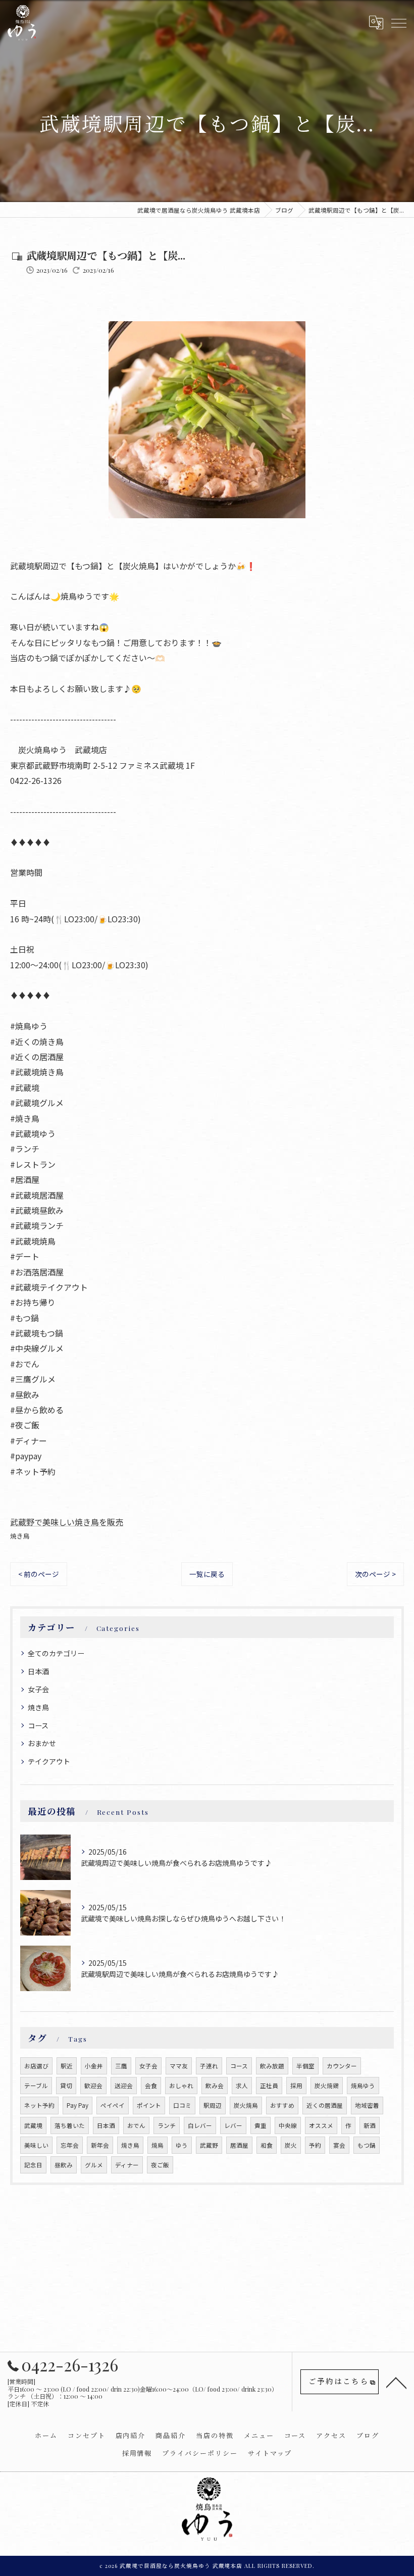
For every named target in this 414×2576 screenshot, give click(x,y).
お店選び (36, 2066)
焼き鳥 (20, 1536)
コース (38, 1725)
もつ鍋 (367, 2145)
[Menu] (398, 22)
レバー (233, 2125)
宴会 (339, 2145)
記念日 (33, 2165)
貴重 (261, 2125)
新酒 (370, 2125)
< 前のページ (39, 1574)
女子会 (38, 1689)
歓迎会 (93, 2086)
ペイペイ (113, 2105)
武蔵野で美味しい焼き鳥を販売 (67, 1522)
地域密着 (367, 2105)
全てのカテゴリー (56, 1653)
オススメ (321, 2125)
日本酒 (38, 1671)
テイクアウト (49, 1761)
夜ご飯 (160, 2165)
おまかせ (42, 1743)
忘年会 (70, 2145)
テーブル (36, 2086)
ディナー (127, 2165)
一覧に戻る (207, 1574)
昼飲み (64, 2165)
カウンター (342, 2066)
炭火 (291, 2145)
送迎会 (124, 2086)
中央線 (288, 2125)
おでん (136, 2125)
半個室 (305, 2066)
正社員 (269, 2086)
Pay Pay (77, 2105)
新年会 (100, 2145)
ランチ (167, 2125)
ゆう (182, 2145)
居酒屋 (239, 2145)
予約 (315, 2145)
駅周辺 (213, 2105)
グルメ (94, 2165)
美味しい (36, 2145)
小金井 (94, 2066)
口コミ (182, 2105)
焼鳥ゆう (363, 2086)
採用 (296, 2086)
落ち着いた (70, 2125)
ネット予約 (39, 2105)
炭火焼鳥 (246, 2105)
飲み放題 (272, 2066)
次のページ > (375, 1574)
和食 (267, 2145)
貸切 (66, 2086)
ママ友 (179, 2066)
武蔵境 (33, 2125)
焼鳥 (158, 2145)
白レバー (200, 2125)
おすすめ (282, 2105)
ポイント (149, 2105)
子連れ (209, 2066)
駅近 (67, 2066)
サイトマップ (270, 2453)
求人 (242, 2086)
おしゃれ (181, 2086)
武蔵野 (209, 2145)
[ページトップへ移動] (396, 2382)
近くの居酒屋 (325, 2105)
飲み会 (215, 2086)
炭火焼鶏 (327, 2086)
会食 (151, 2086)
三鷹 (121, 2066)
